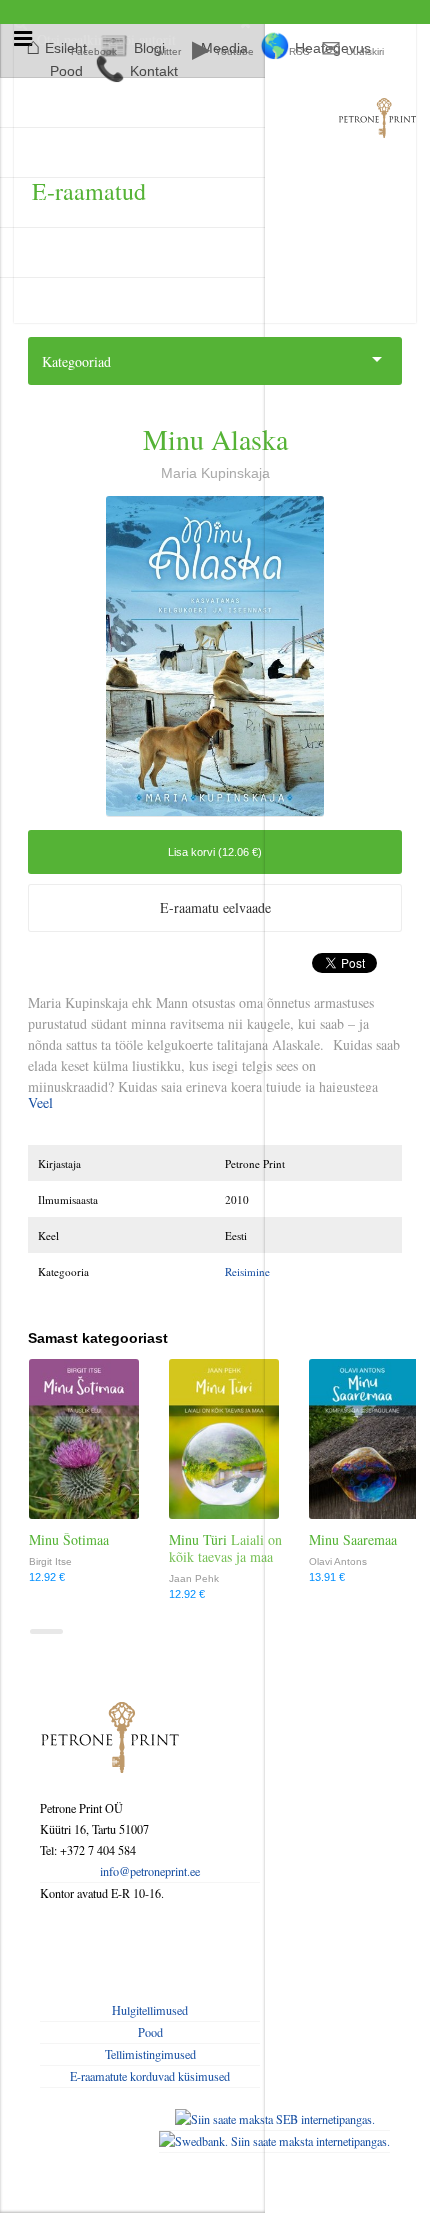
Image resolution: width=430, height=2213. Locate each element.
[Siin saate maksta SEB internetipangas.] (274, 2120)
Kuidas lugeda (76, 252)
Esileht (56, 102)
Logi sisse (63, 152)
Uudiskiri (365, 51)
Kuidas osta (68, 202)
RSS (299, 51)
